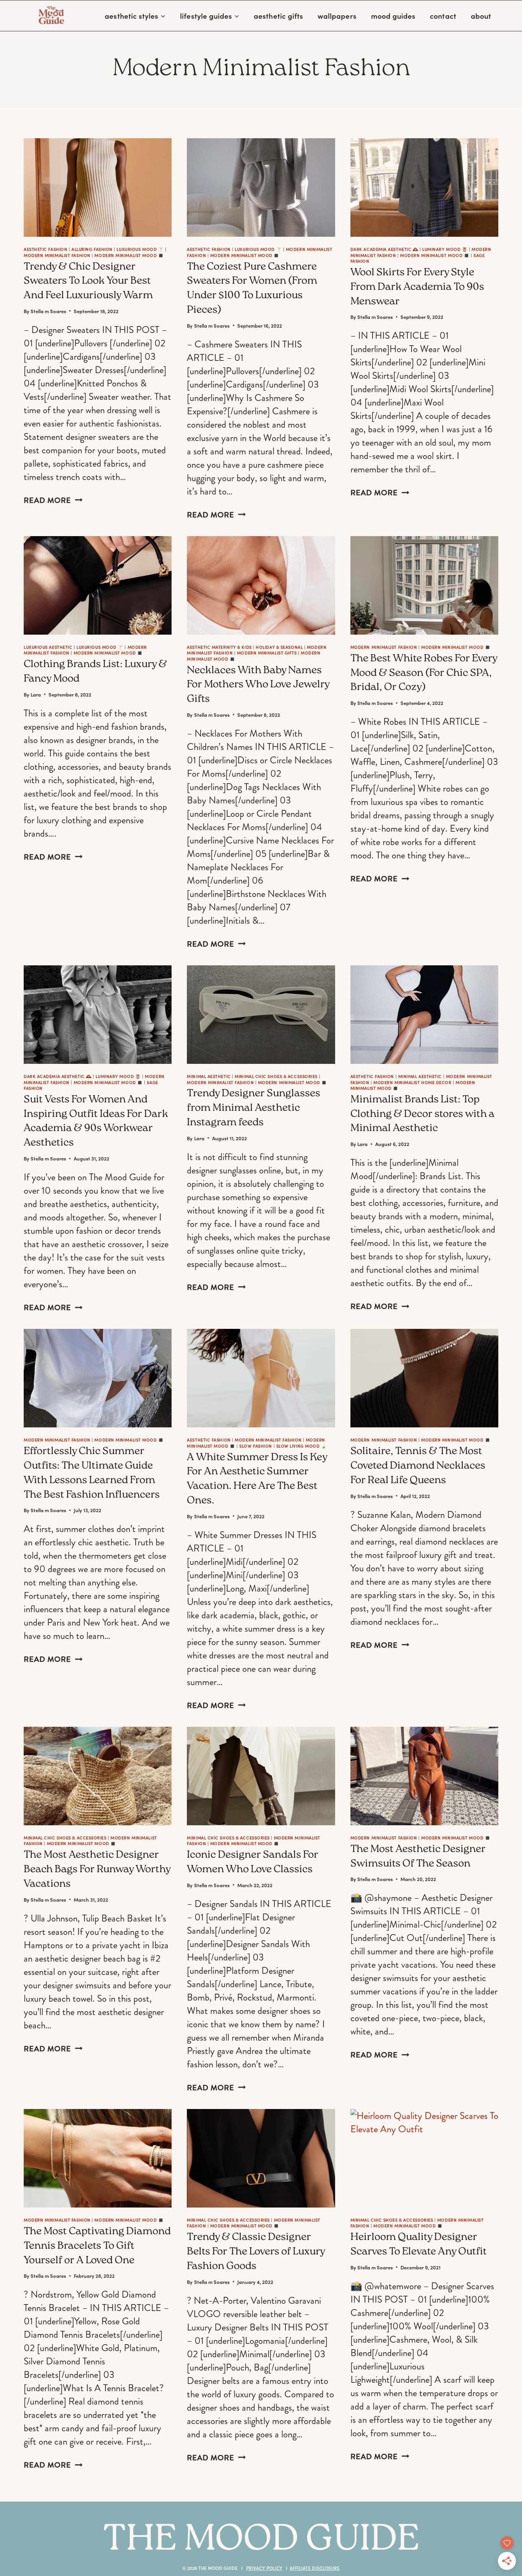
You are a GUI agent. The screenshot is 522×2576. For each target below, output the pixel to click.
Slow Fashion (256, 1446)
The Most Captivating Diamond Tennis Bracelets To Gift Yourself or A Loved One (97, 2246)
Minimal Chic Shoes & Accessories (276, 1076)
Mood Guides (393, 16)
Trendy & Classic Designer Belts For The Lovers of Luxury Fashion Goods (256, 2252)
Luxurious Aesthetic (48, 647)
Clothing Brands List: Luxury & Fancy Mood (95, 672)
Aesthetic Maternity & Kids (219, 647)
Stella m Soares (48, 311)
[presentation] (98, 187)
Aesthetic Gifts (278, 16)
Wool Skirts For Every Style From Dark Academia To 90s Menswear (417, 288)
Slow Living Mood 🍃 (302, 1446)
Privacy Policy (264, 2568)
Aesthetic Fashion (45, 249)
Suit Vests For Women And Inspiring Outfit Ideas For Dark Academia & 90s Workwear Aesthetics (96, 1122)
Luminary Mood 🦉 (445, 249)
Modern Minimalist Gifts (267, 653)
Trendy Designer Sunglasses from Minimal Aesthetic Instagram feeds (254, 1109)
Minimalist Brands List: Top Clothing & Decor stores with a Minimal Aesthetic (422, 1115)
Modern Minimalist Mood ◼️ (129, 255)
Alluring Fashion (92, 249)
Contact (443, 16)
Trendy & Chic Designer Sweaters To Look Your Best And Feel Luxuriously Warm (88, 282)
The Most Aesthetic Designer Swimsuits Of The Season (418, 1857)
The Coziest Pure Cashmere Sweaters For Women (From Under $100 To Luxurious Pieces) (252, 289)
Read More (53, 500)
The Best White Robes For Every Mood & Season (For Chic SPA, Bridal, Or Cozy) (424, 674)
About (481, 16)
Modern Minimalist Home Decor (412, 1082)
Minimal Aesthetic (209, 1076)
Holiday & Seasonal (279, 647)
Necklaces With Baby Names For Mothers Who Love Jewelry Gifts (258, 685)
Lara (36, 694)
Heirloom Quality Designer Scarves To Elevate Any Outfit (419, 2245)
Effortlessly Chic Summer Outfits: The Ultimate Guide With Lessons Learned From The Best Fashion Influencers (92, 1473)
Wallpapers (337, 16)
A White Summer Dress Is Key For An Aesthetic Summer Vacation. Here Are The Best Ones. (257, 1480)
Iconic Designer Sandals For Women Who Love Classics (253, 1863)
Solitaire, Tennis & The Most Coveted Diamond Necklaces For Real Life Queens (418, 1466)
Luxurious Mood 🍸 (140, 249)
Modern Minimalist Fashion (57, 255)
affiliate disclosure (315, 2568)
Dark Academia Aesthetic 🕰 (384, 249)
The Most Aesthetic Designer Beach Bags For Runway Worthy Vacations (97, 1870)
